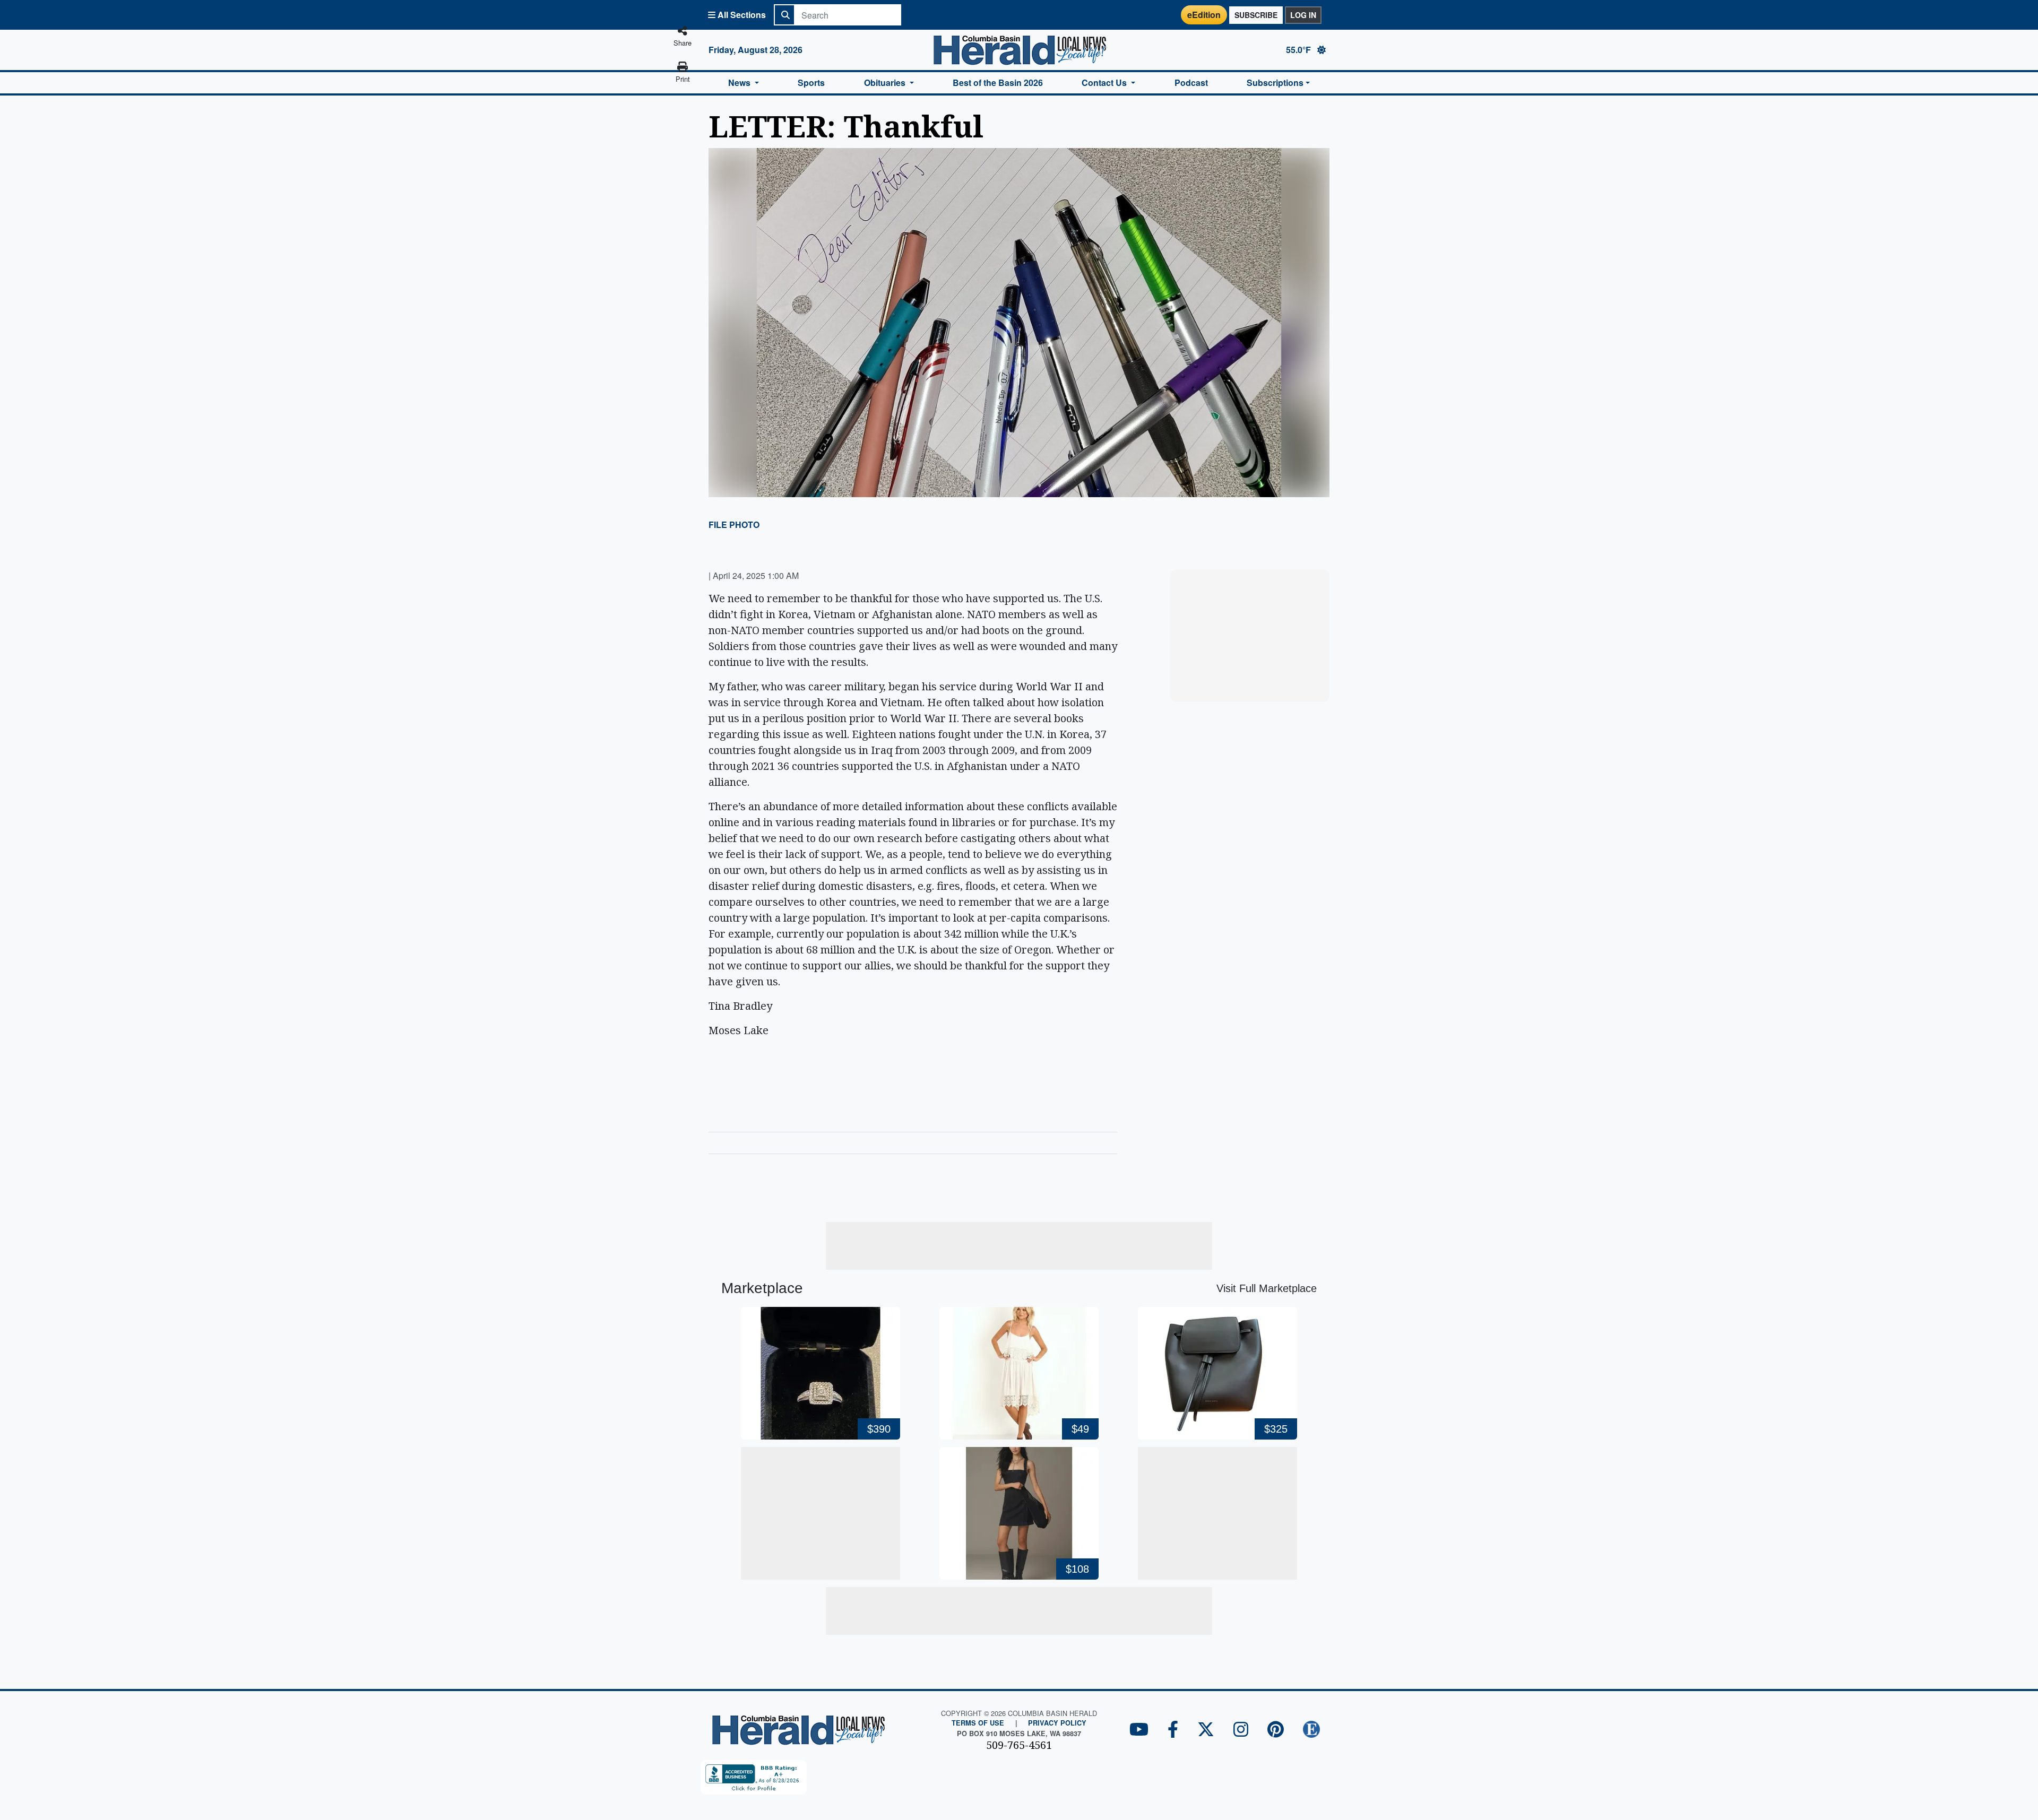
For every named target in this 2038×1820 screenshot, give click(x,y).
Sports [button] (811, 83)
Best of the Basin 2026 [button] (998, 83)
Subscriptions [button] (1275, 83)
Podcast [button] (1191, 83)
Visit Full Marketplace (1267, 1288)
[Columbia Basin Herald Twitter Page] (1206, 1730)
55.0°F (1299, 50)
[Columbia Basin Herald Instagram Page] (1241, 1730)
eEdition (1204, 15)
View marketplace (1256, 684)
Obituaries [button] (886, 83)
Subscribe (1256, 15)
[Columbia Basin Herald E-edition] (1311, 1730)
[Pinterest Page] (1276, 1730)
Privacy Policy (1057, 1723)
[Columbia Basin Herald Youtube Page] (1139, 1730)
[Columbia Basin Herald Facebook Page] (1173, 1730)
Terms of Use (978, 1723)
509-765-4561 (1019, 1745)
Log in (1303, 15)
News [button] (740, 83)
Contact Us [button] (1105, 83)
